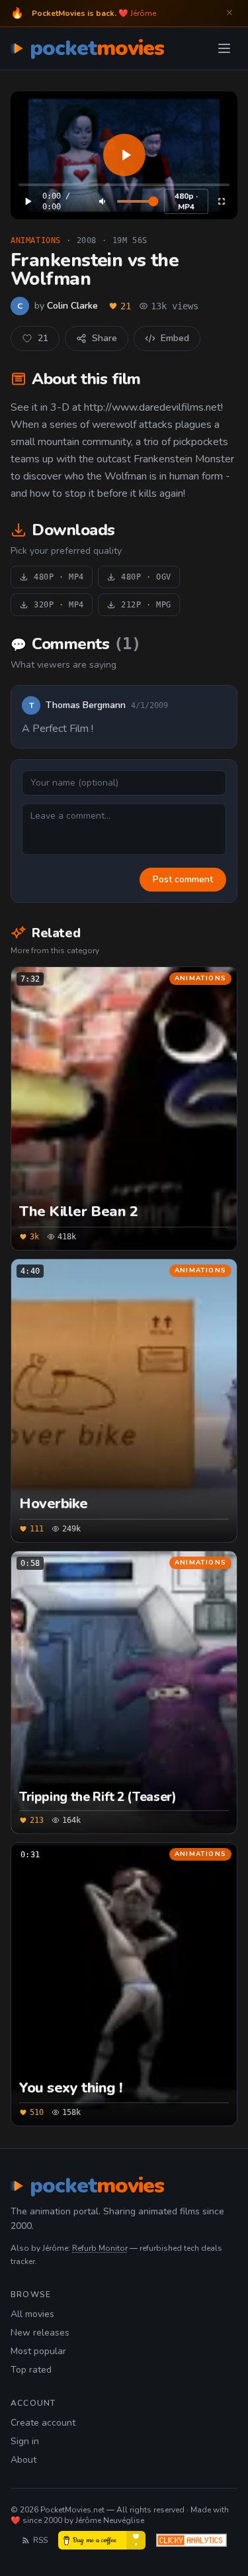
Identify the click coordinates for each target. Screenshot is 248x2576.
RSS (40, 2540)
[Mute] (103, 201)
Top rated (31, 2370)
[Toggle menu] (224, 48)
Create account (43, 2423)
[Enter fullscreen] (222, 201)
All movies (32, 2314)
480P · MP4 (59, 577)
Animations (36, 240)
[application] (124, 155)
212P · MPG (146, 605)
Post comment (183, 879)
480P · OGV (146, 577)
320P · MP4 (59, 605)
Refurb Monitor (100, 2248)
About (23, 2460)
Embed (175, 338)
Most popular (38, 2351)
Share (104, 338)
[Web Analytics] (191, 2540)
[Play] (124, 155)
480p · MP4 (186, 201)
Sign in (25, 2441)
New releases (40, 2333)
